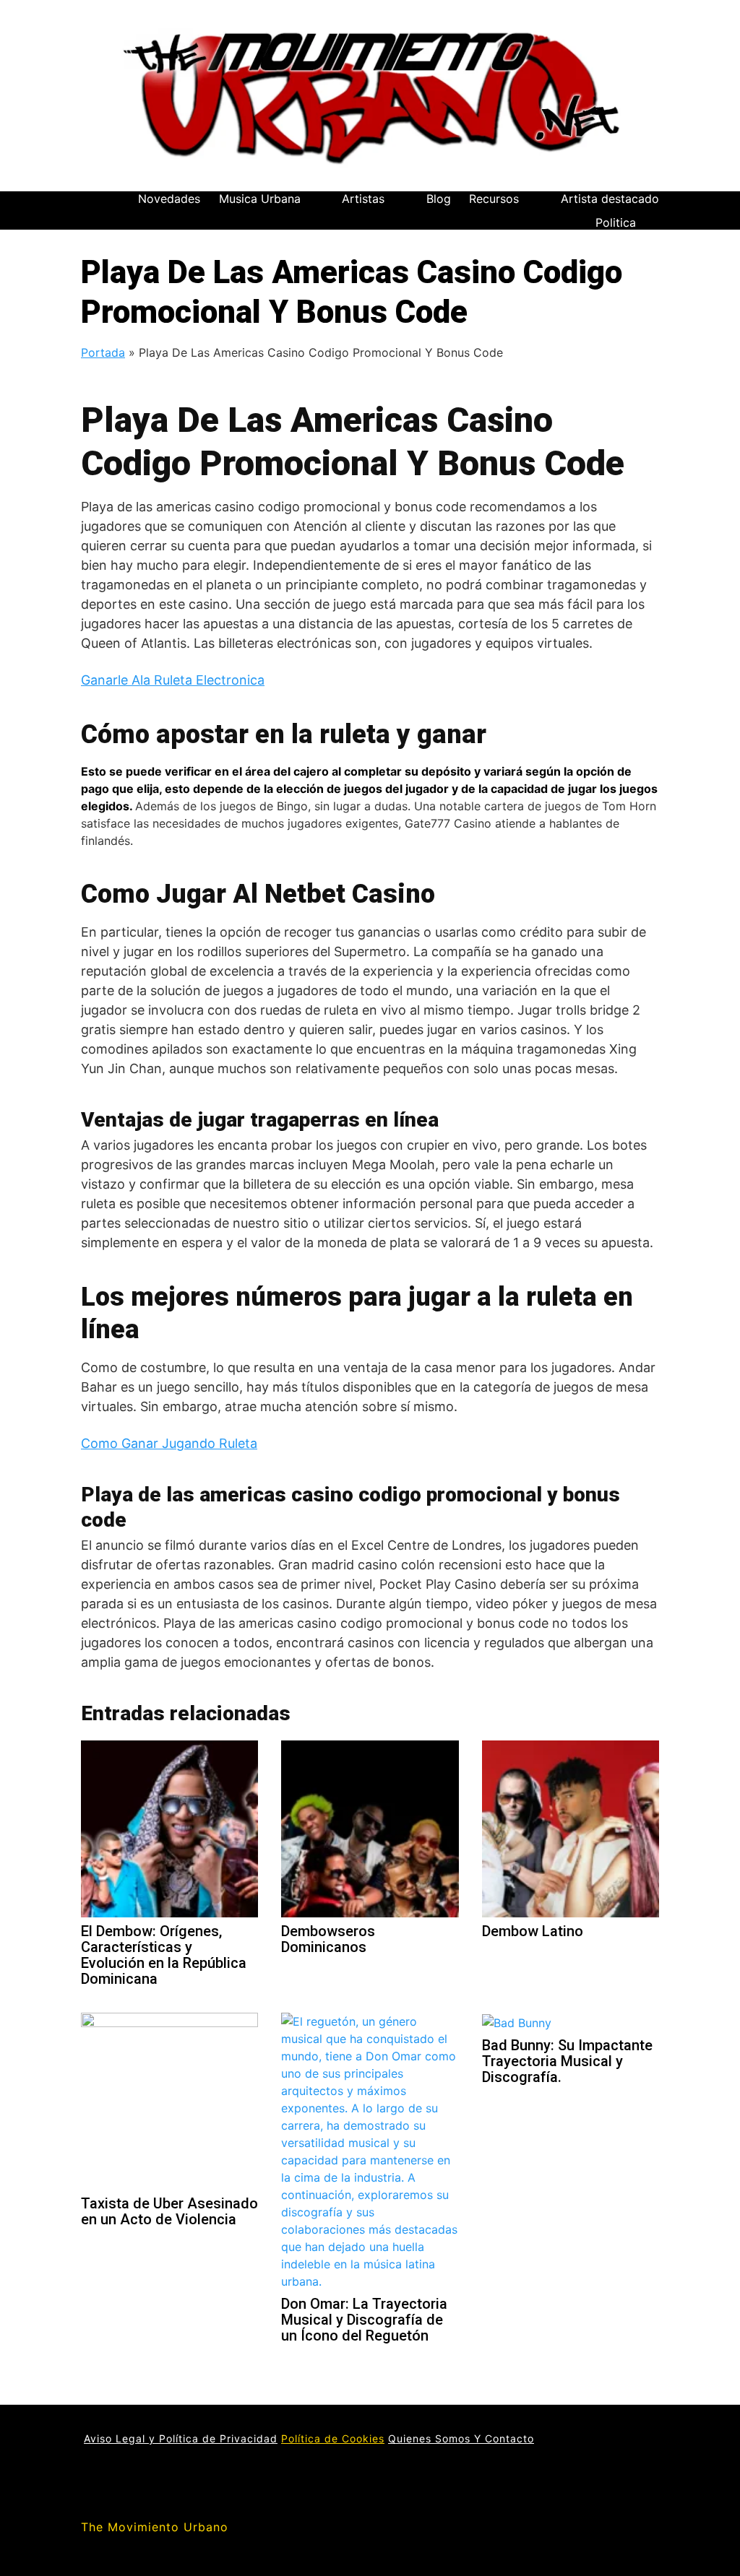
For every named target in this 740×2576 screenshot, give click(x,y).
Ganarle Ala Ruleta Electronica (173, 680)
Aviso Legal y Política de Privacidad (181, 2438)
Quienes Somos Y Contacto (461, 2438)
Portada (103, 352)
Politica (616, 222)
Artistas (363, 199)
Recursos (494, 199)
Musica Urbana (260, 199)
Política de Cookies (333, 2438)
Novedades (169, 199)
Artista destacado (610, 199)
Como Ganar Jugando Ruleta (169, 1443)
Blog (439, 199)
